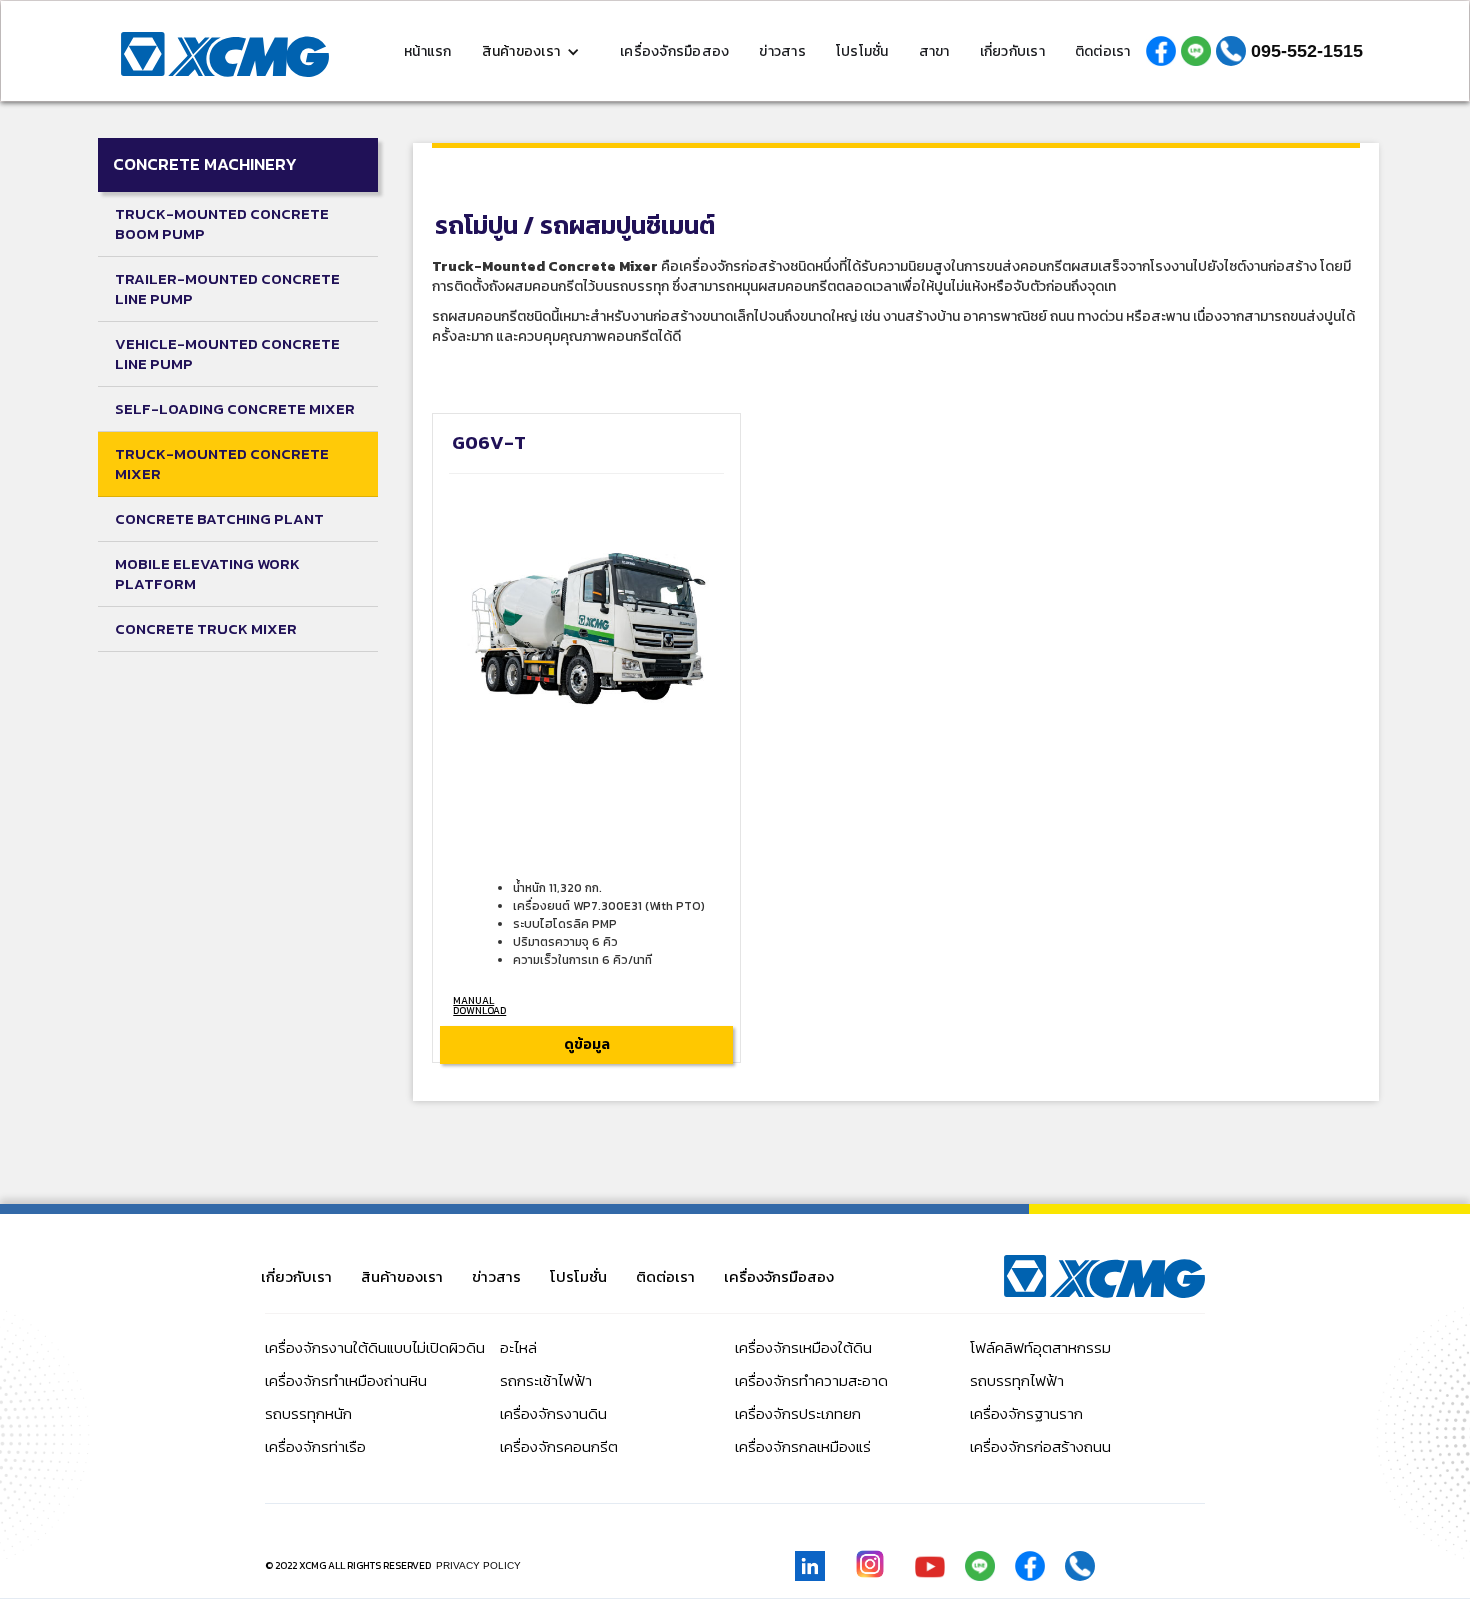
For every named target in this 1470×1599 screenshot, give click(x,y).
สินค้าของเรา (402, 1277)
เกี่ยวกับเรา (1012, 51)
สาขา (934, 51)
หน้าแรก (428, 51)
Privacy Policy (478, 1565)
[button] (536, 51)
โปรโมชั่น (862, 51)
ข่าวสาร (782, 51)
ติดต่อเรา (1103, 51)
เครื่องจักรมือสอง (674, 51)
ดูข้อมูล (587, 1044)
